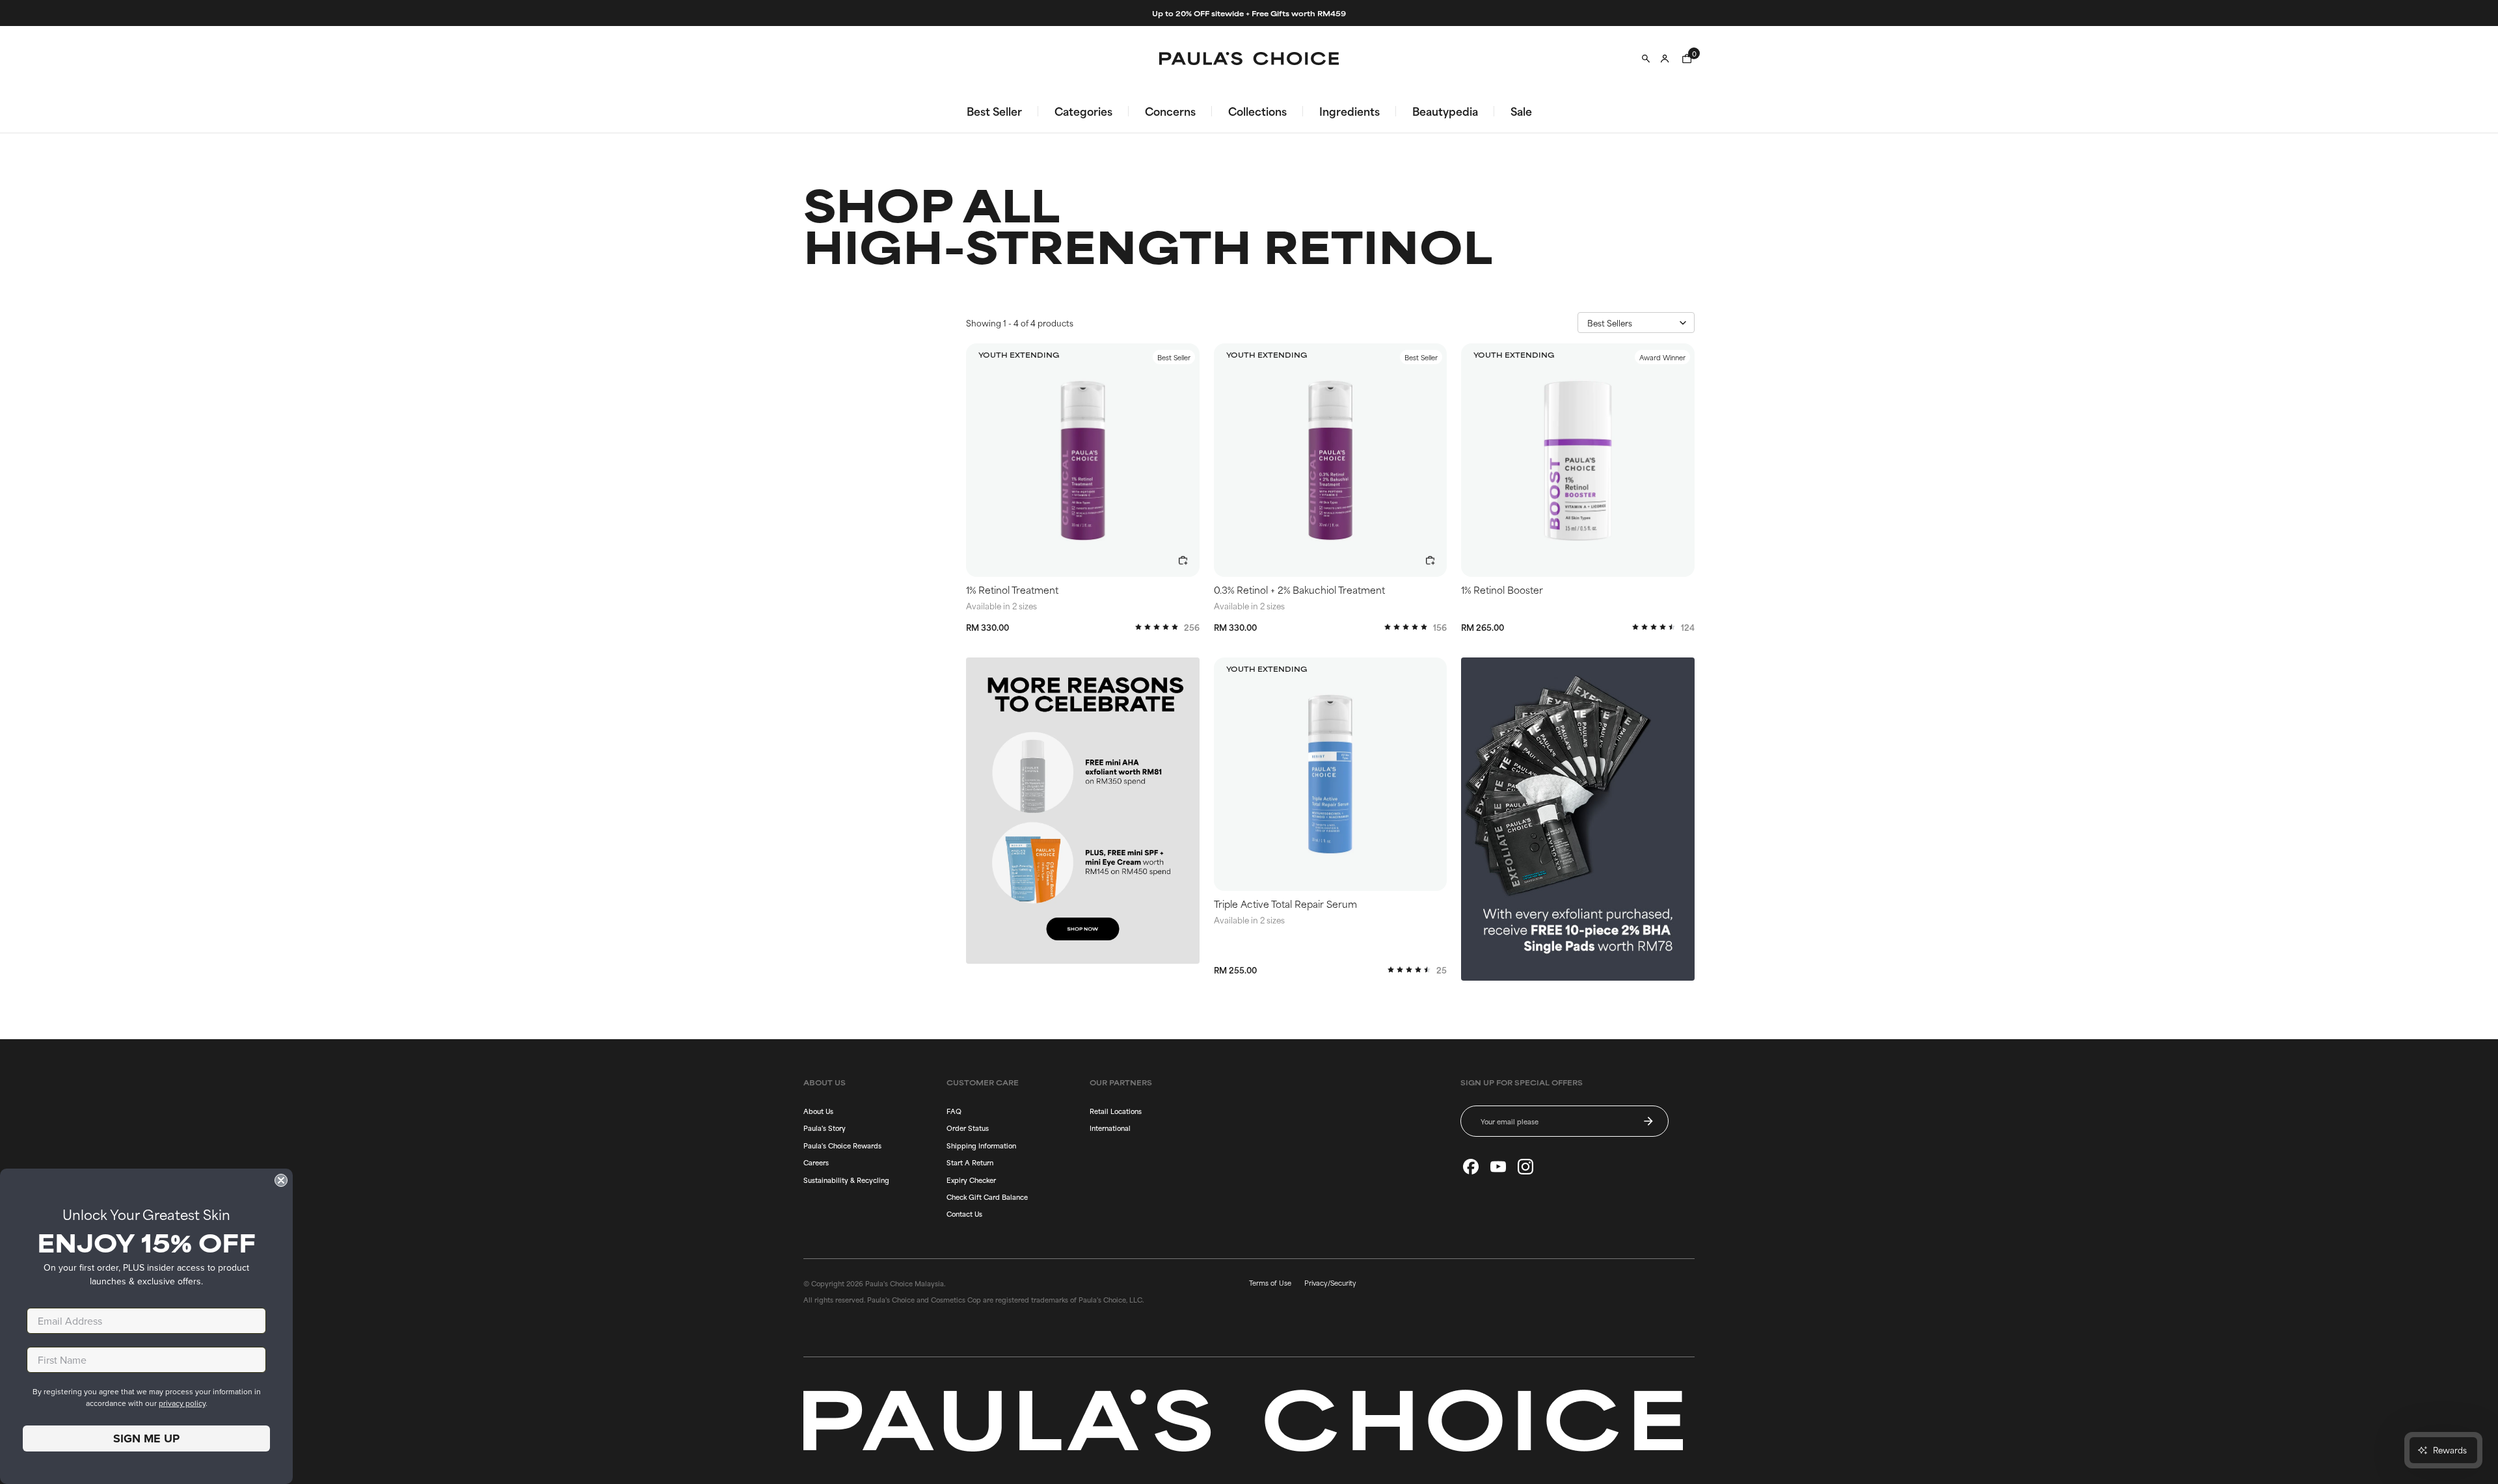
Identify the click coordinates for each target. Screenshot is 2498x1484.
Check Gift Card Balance (987, 1197)
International (1110, 1128)
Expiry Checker (971, 1180)
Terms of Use (1270, 1282)
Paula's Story (825, 1128)
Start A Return (970, 1162)
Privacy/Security (1330, 1282)
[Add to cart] (1183, 561)
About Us (818, 1111)
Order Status (968, 1128)
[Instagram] (1525, 1167)
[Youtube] (1498, 1167)
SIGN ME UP (146, 1438)
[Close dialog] (281, 1180)
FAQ (954, 1111)
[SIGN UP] (1648, 1121)
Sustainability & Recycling (846, 1180)
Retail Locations (1116, 1111)
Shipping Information (981, 1145)
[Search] (1646, 59)
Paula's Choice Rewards (842, 1145)
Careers (816, 1162)
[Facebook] (1471, 1167)
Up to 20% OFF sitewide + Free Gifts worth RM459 (1249, 13)
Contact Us (964, 1213)
